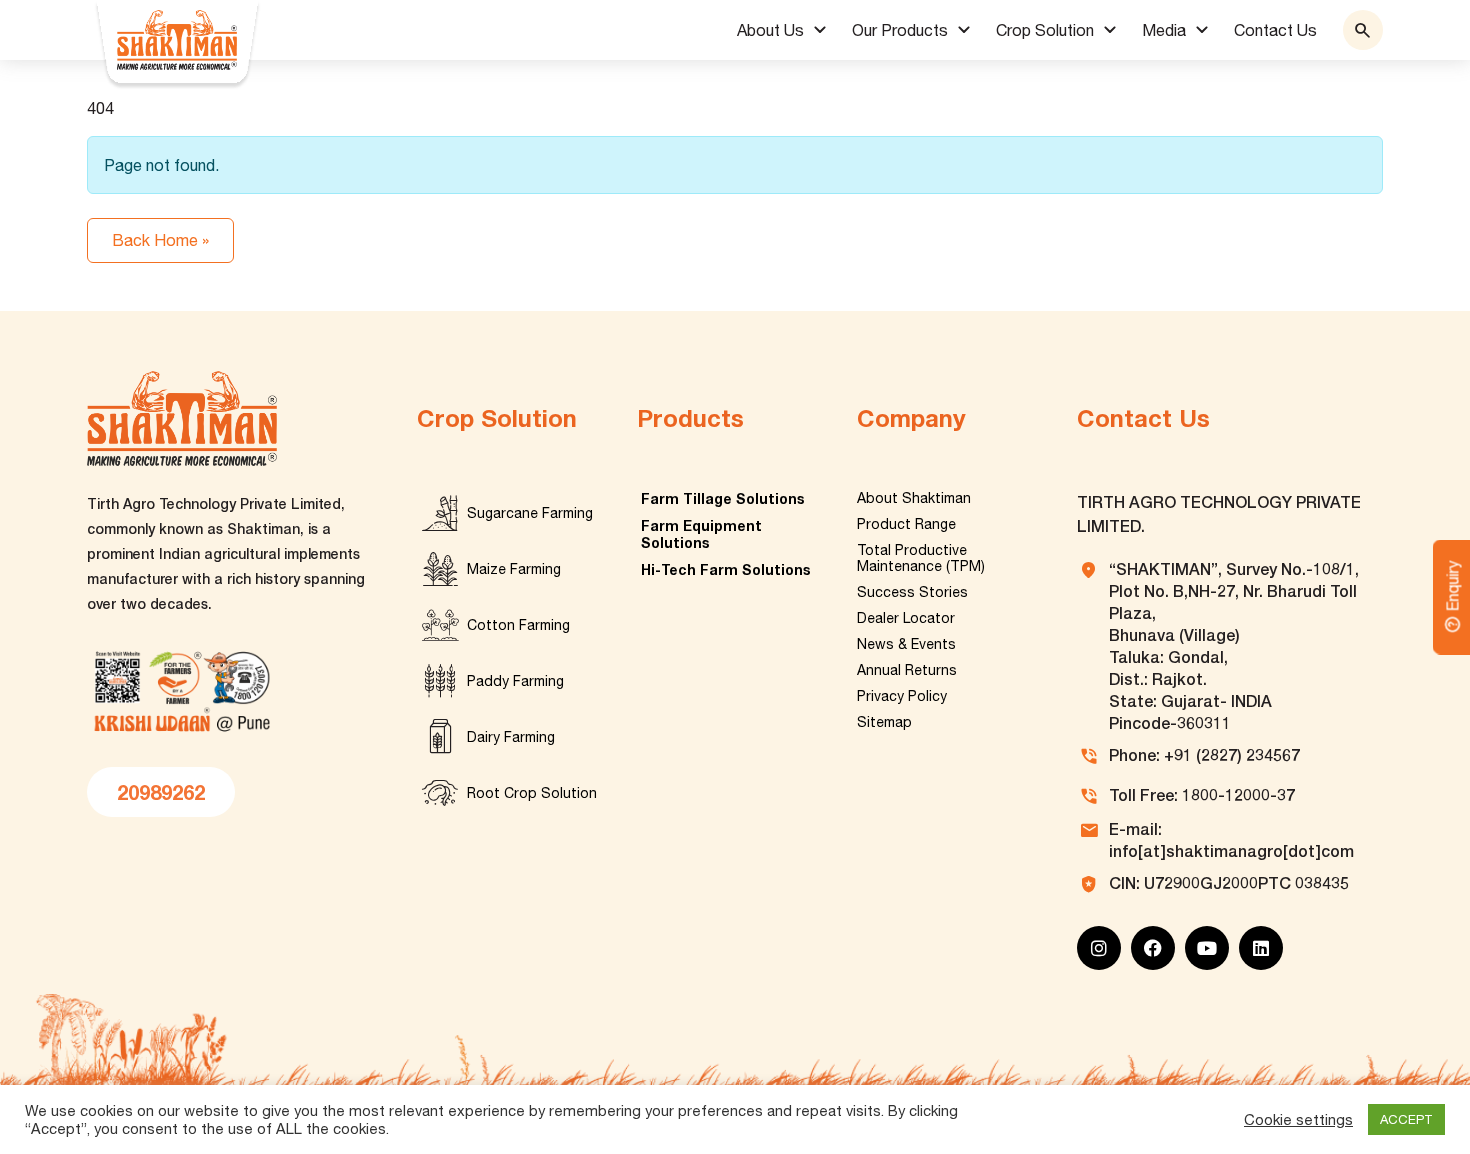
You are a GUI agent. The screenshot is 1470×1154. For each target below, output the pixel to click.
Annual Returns (907, 670)
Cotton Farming (518, 625)
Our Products (900, 30)
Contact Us (1275, 30)
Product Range (906, 524)
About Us (770, 30)
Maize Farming (514, 569)
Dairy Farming (511, 737)
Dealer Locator (906, 618)
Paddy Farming (515, 681)
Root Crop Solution (532, 793)
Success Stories (912, 592)
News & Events (906, 644)
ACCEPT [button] (1406, 1119)
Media (1164, 30)
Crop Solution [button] (1045, 30)
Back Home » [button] (160, 240)
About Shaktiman (914, 498)
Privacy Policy (902, 696)
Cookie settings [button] (1298, 1119)
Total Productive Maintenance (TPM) (921, 558)
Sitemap (884, 722)
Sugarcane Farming (530, 513)
